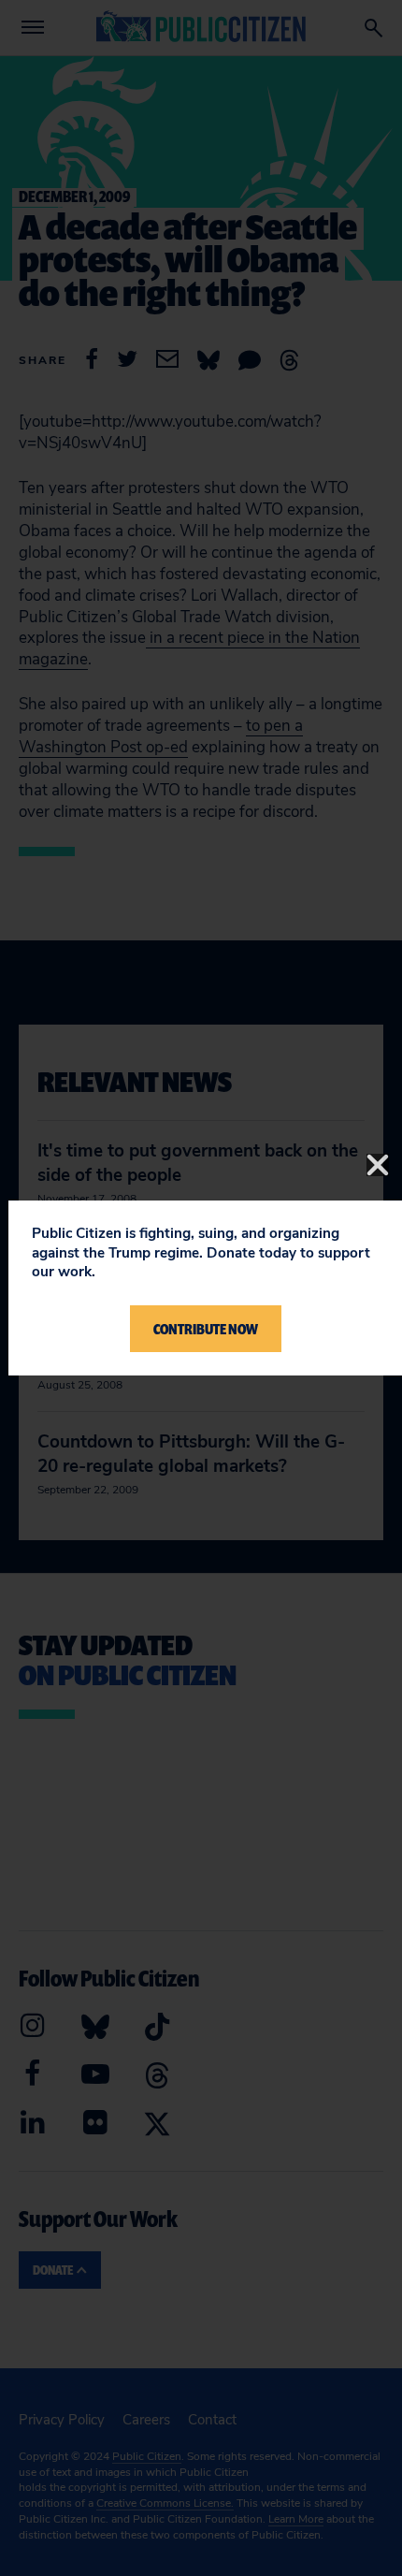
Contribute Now (206, 1329)
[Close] (378, 1165)
